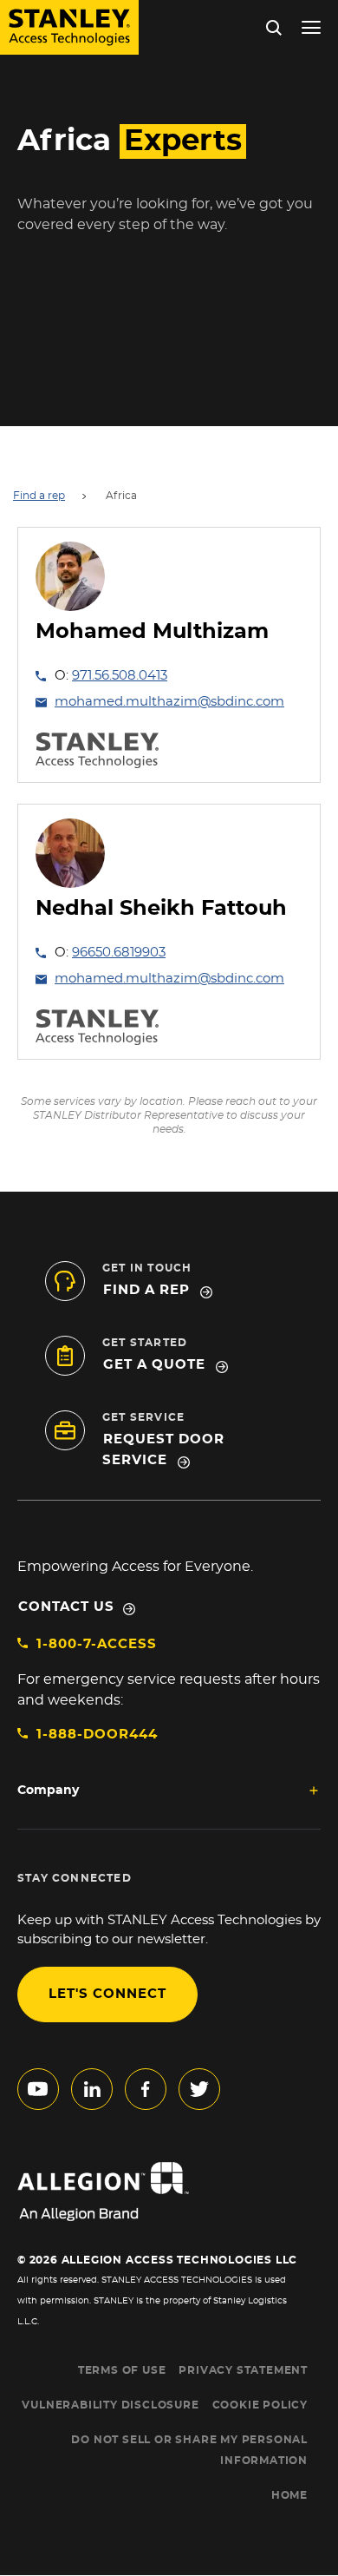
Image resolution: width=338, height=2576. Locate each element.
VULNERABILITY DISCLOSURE (110, 2405)
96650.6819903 (119, 953)
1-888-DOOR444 (97, 1735)
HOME (289, 2495)
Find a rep (39, 496)
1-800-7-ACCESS (97, 1644)
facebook (146, 2089)
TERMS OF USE (122, 2370)
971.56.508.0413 (120, 676)
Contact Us (66, 1607)
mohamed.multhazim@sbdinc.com (169, 702)
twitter (199, 2089)
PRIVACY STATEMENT (243, 2370)
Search (313, 136)
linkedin (92, 2089)
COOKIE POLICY (260, 2405)
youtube (38, 2089)
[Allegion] (169, 2192)
